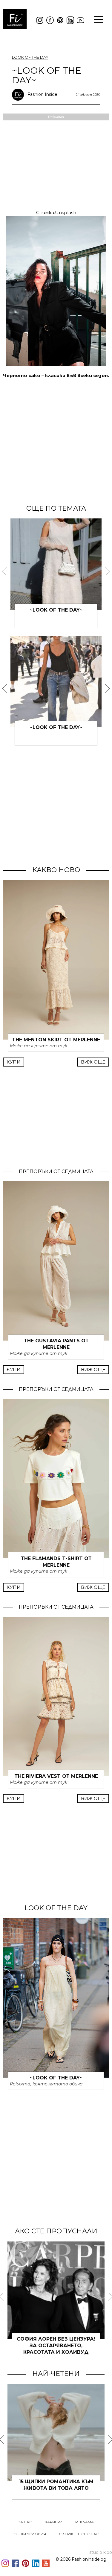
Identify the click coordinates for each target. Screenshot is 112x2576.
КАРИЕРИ (54, 2522)
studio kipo (101, 2552)
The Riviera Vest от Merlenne (56, 1776)
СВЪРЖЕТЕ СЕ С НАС (79, 2534)
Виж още (93, 1062)
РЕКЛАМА (85, 2522)
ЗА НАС (25, 2522)
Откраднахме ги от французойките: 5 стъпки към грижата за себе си (56, 2346)
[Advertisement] (56, 441)
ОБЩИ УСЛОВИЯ (30, 2534)
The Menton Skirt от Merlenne (56, 1040)
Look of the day (30, 57)
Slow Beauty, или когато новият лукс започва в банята (56, 2488)
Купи (14, 1062)
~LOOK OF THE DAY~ (56, 610)
